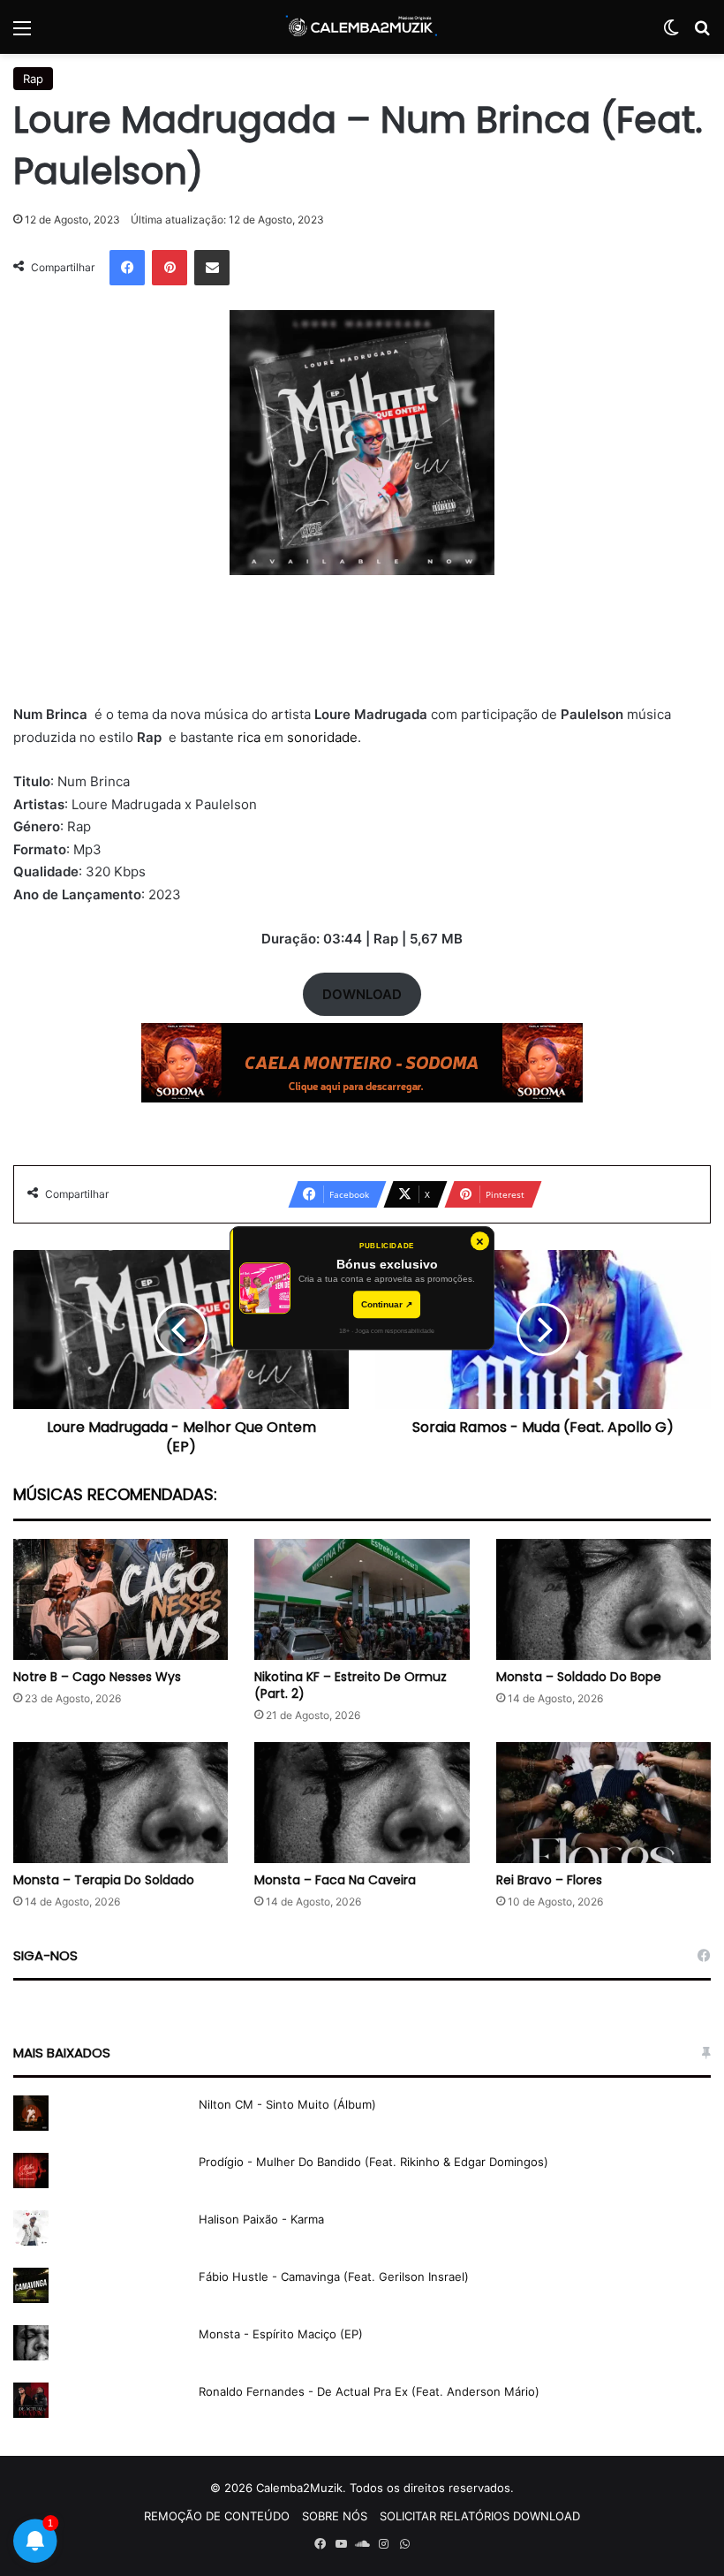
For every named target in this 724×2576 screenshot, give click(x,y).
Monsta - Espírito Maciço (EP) (281, 2334)
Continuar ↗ (387, 1304)
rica (251, 737)
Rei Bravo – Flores (549, 1880)
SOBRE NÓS (335, 2516)
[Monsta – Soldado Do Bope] (603, 1599)
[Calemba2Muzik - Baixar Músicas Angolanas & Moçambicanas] (362, 27)
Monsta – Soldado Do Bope (579, 1677)
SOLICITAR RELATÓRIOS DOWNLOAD (480, 2516)
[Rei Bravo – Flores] (603, 1803)
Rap (33, 79)
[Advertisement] (362, 650)
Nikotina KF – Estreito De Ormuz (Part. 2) (351, 1685)
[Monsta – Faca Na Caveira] (362, 1803)
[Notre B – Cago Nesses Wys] (121, 1599)
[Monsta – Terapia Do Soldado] (121, 1803)
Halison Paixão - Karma (261, 2219)
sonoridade (322, 737)
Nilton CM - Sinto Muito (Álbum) (287, 2104)
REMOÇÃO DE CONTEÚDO (217, 2516)
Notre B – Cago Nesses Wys (97, 1677)
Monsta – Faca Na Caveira (335, 1880)
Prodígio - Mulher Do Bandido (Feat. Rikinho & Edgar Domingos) (373, 2162)
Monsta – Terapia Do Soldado (104, 1880)
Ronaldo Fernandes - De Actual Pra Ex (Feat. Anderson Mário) (369, 2391)
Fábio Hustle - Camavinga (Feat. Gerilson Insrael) (334, 2277)
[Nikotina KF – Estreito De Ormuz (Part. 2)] (362, 1599)
